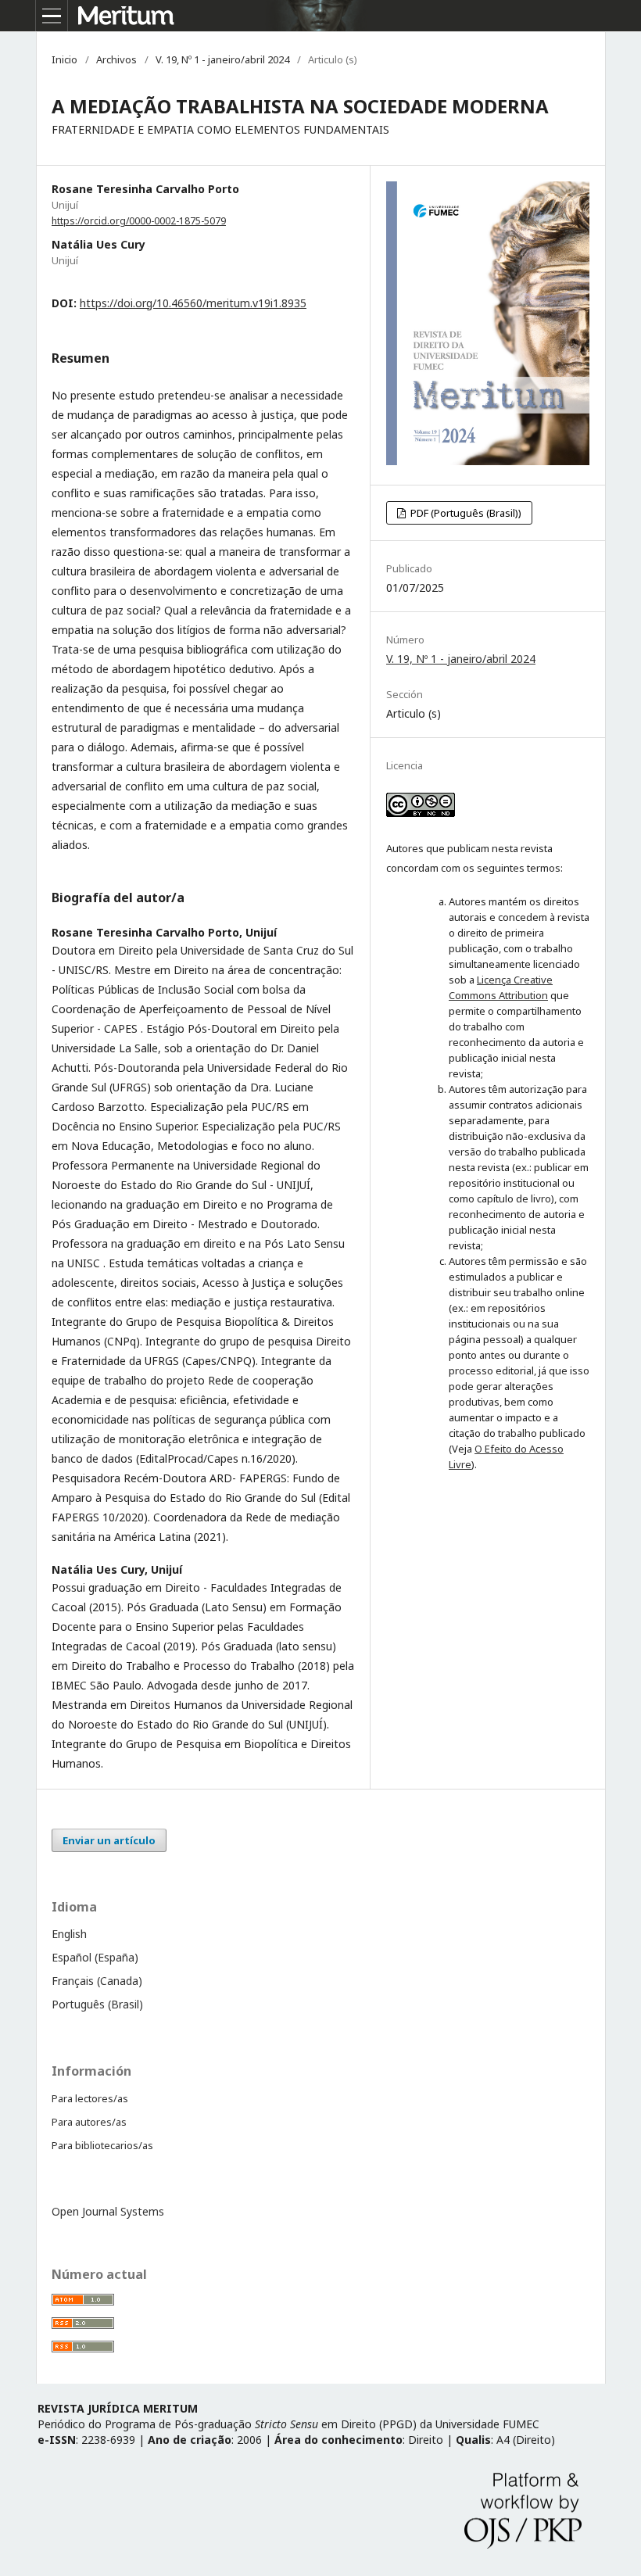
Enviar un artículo (109, 1840)
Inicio (64, 59)
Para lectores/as (90, 2098)
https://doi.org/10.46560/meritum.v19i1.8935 (193, 303)
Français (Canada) (97, 1981)
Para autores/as (89, 2122)
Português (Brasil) (97, 2004)
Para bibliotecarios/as (102, 2145)
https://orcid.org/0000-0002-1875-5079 (139, 221)
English (69, 1934)
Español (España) (95, 1957)
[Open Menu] (52, 16)
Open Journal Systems (108, 2211)
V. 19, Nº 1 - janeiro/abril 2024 (222, 59)
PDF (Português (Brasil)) (465, 513)
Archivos (116, 59)
